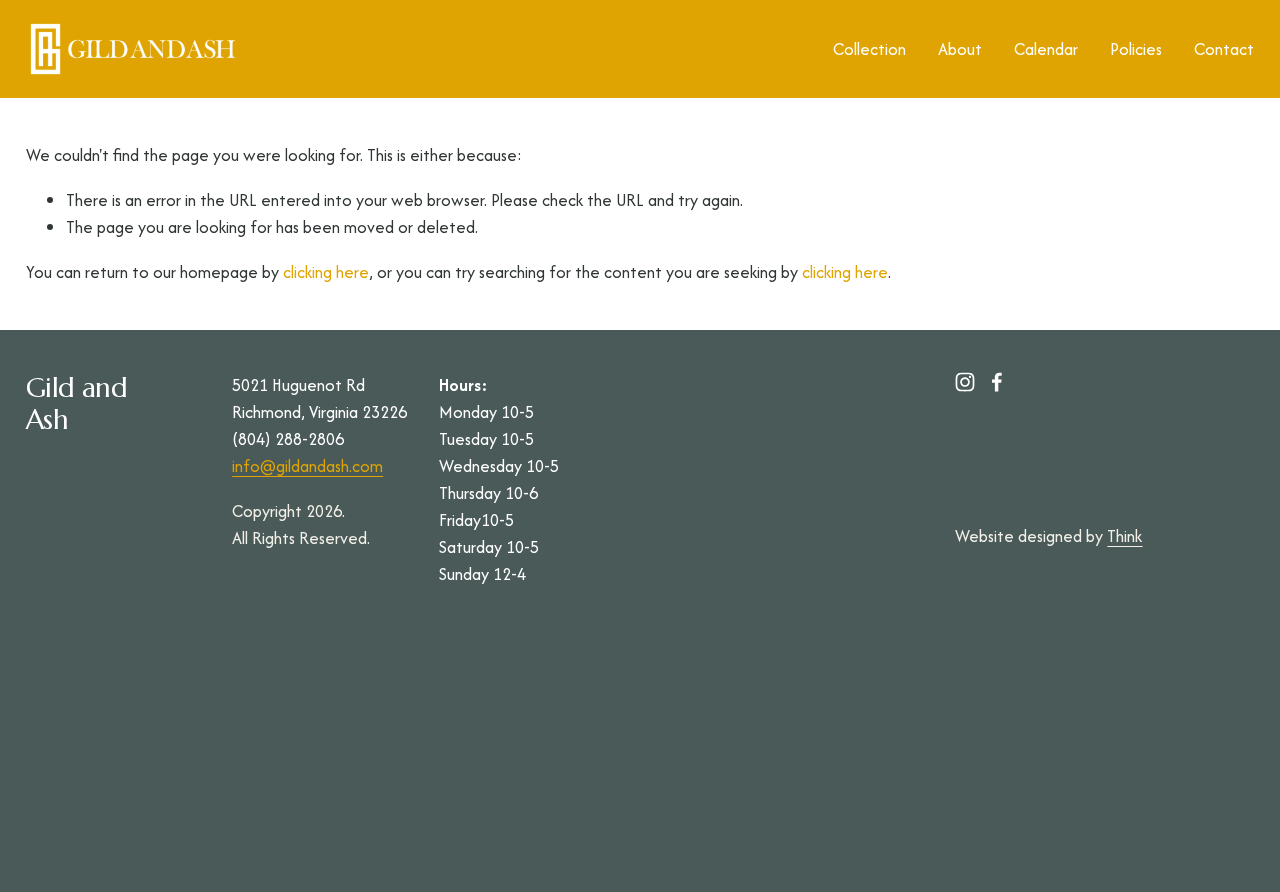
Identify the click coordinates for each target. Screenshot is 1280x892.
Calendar (1046, 49)
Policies (1136, 49)
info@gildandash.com (307, 466)
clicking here (326, 272)
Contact (1224, 49)
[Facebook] (997, 382)
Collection (869, 49)
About (960, 49)
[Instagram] (965, 382)
